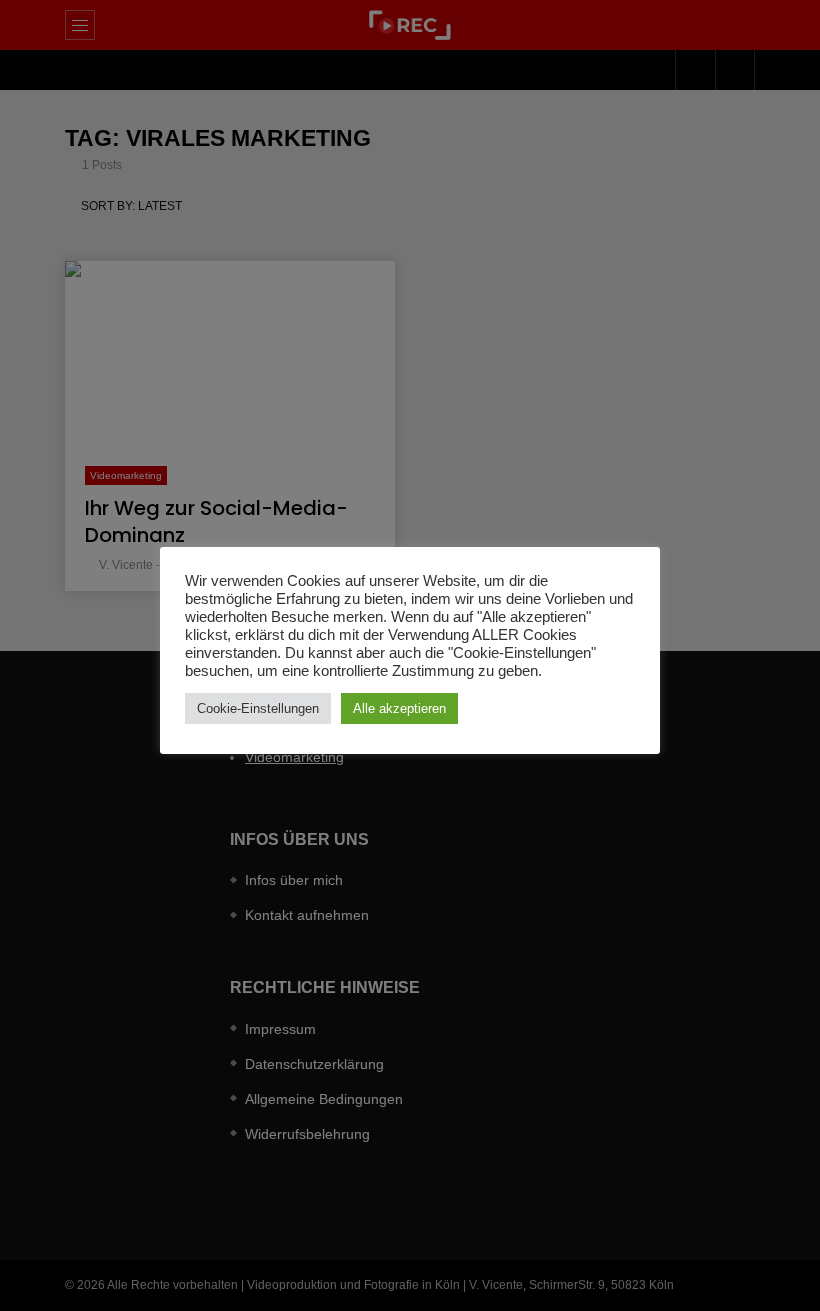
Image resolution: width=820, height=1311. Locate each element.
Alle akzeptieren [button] (399, 708)
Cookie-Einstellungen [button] (258, 708)
